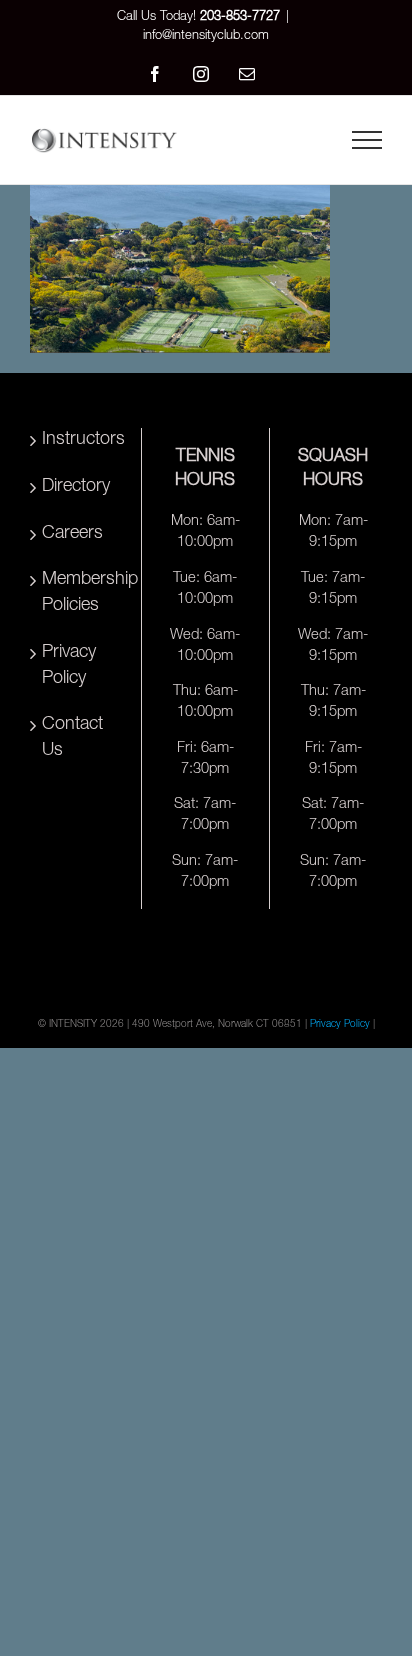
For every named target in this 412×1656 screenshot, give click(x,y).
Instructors (79, 440)
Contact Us (72, 738)
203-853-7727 (240, 17)
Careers (72, 534)
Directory (76, 487)
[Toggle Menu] (367, 140)
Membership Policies (79, 593)
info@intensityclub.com (206, 36)
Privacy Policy (69, 666)
